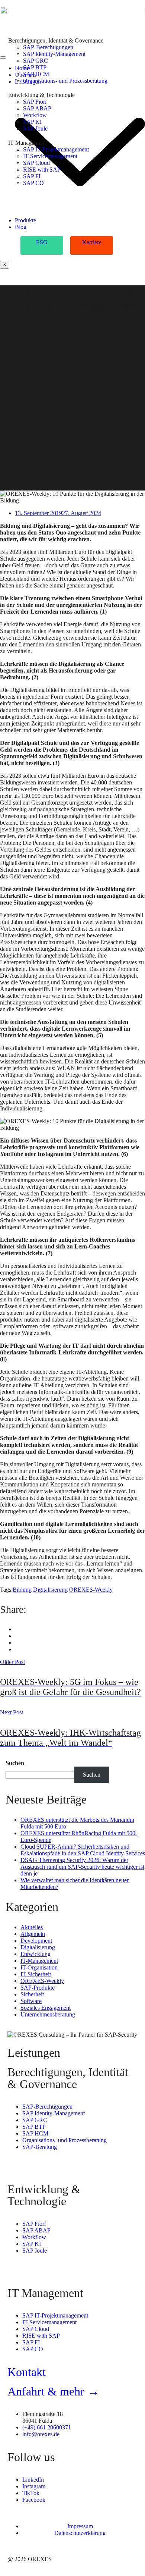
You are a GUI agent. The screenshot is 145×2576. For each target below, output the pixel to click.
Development (36, 1941)
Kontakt (27, 2372)
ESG (42, 242)
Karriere (92, 242)
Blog (21, 227)
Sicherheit (32, 1994)
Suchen (15, 1763)
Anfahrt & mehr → (53, 2391)
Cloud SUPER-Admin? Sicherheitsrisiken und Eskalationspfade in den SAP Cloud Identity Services (83, 1850)
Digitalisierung (50, 1590)
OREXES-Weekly (91, 1590)
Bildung (22, 1590)
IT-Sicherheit (36, 1974)
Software (31, 2001)
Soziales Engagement (46, 2008)
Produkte (25, 220)
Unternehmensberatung (48, 2014)
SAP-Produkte (38, 1988)
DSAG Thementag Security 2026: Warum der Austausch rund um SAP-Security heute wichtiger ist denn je (82, 1867)
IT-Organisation (39, 1967)
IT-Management (39, 1961)
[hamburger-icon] (3, 57)
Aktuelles (32, 1927)
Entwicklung (36, 1954)
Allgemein (33, 1934)
